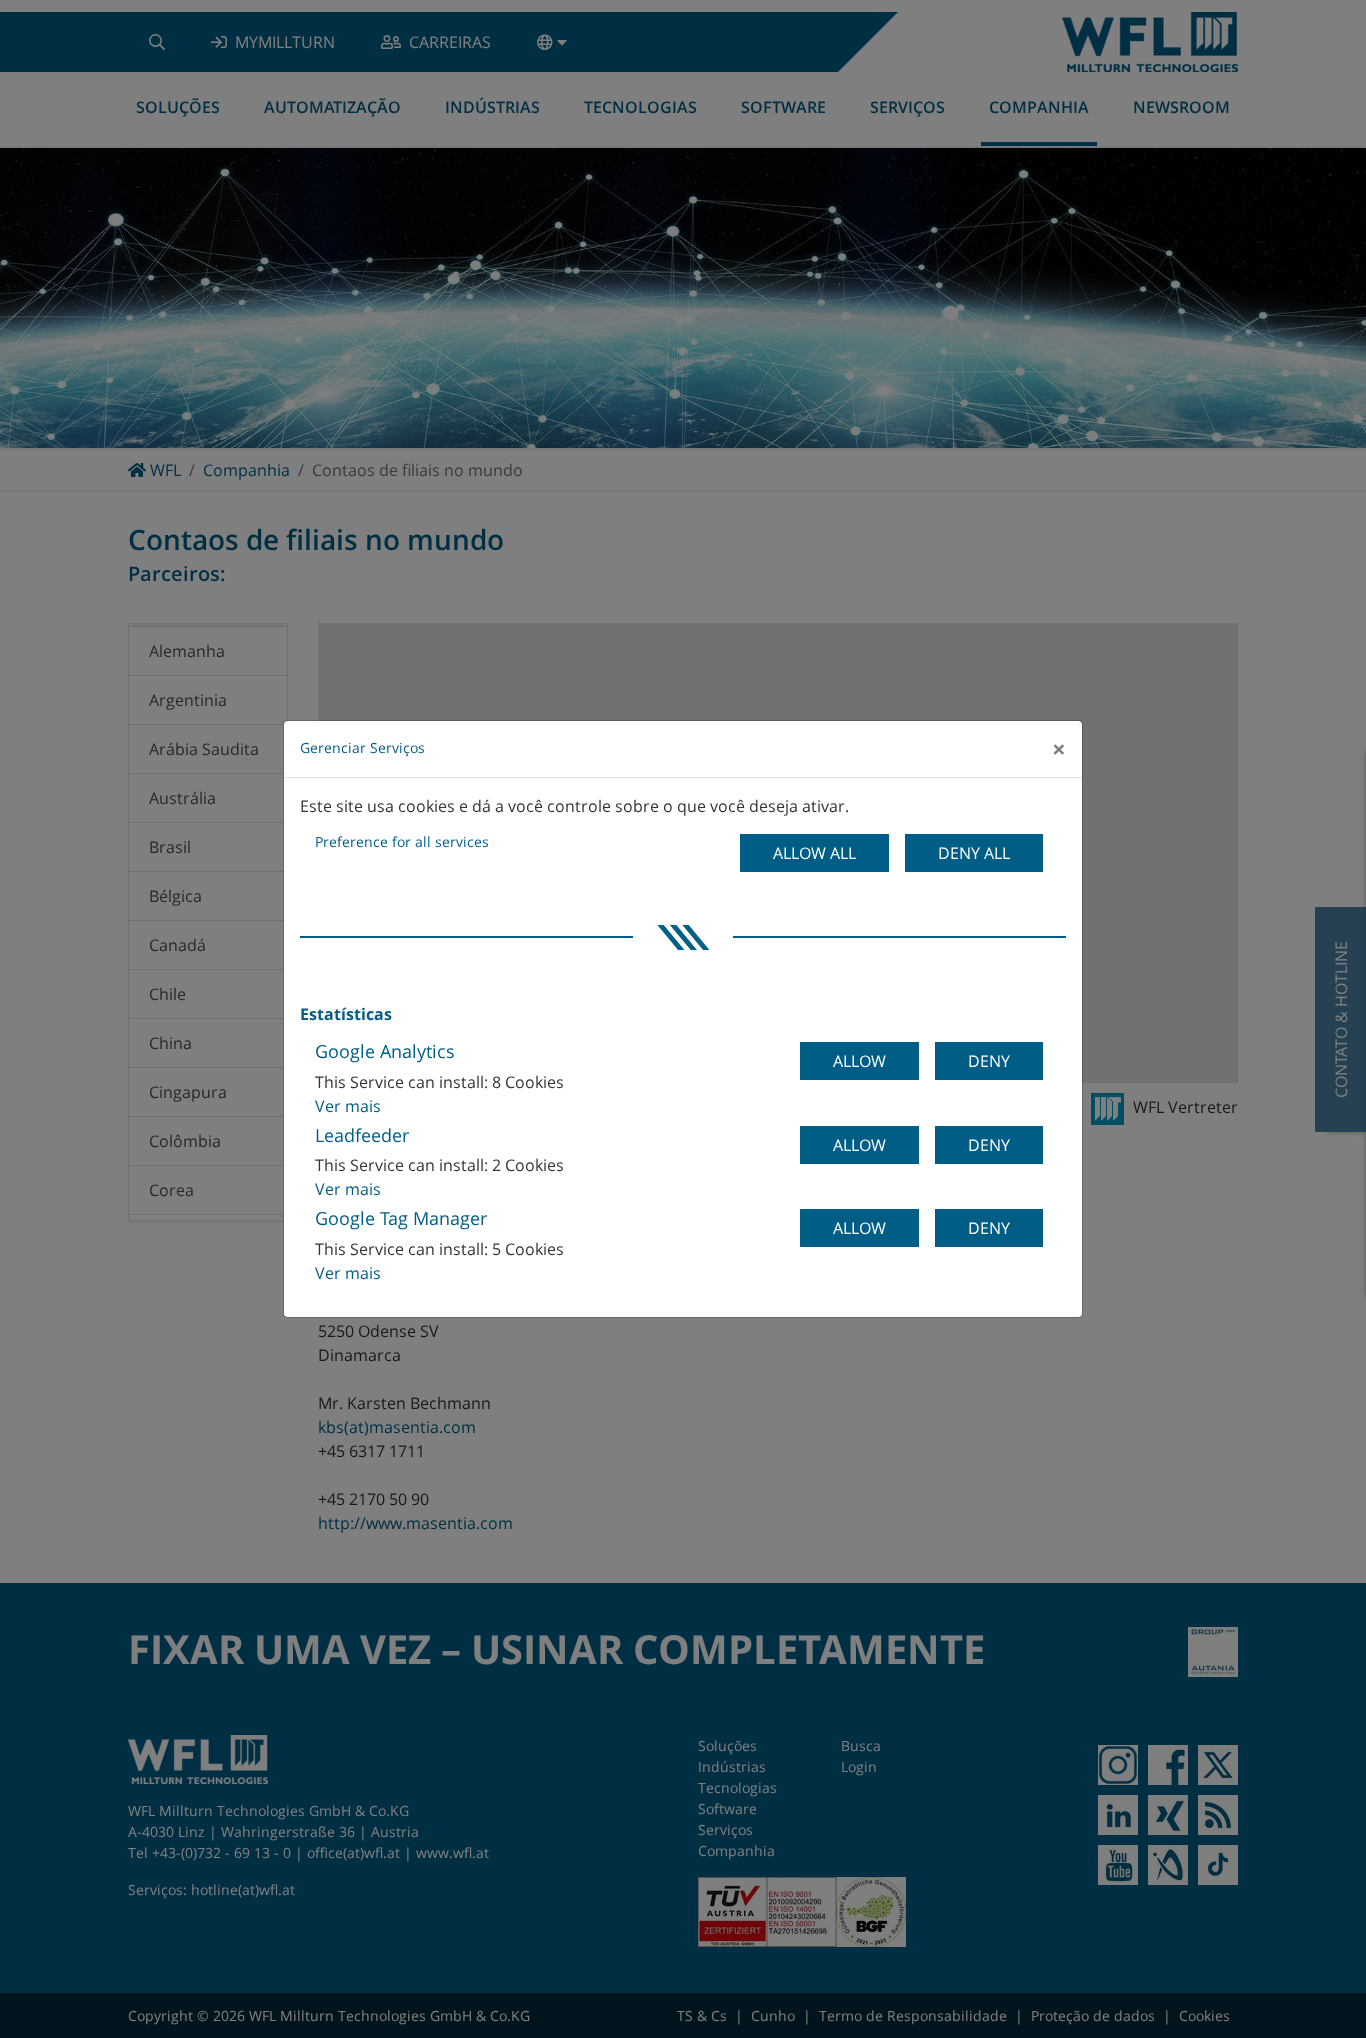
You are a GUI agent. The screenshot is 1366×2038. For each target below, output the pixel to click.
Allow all (814, 853)
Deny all (974, 853)
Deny (989, 1061)
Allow (859, 1061)
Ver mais (348, 1106)
